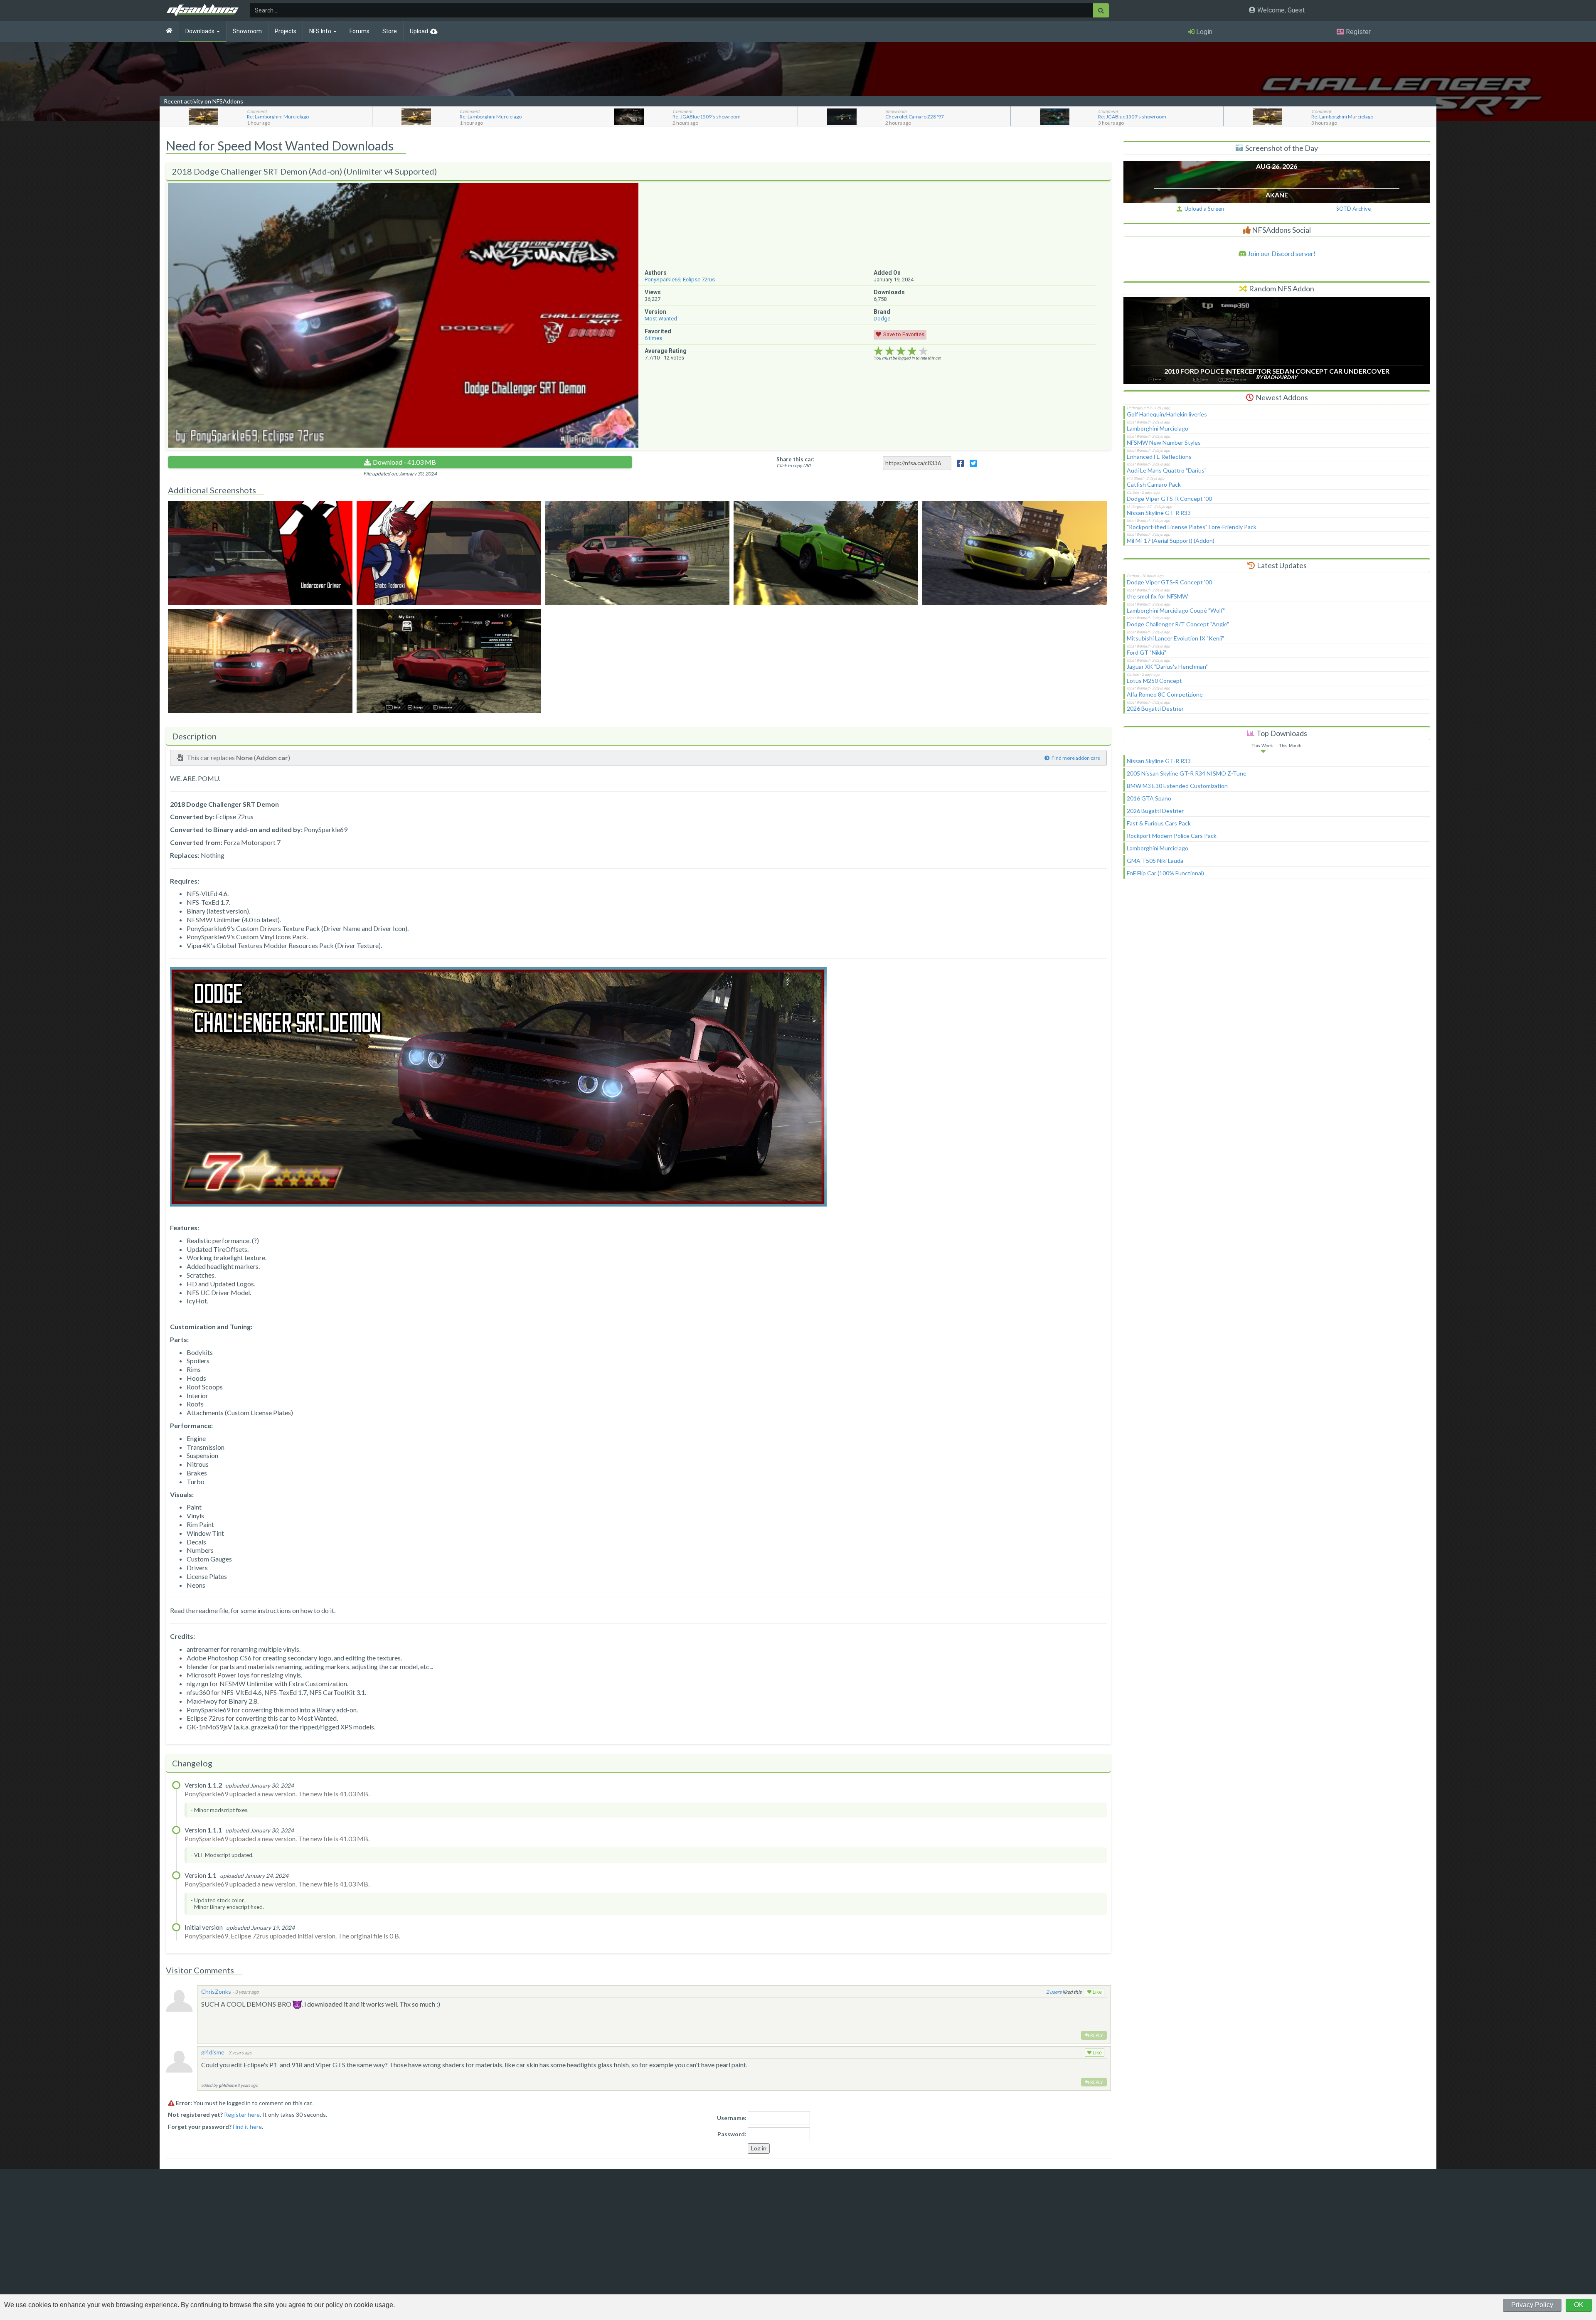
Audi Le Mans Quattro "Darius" (1167, 470)
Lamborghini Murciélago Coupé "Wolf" (1176, 610)
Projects (286, 31)
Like (1097, 1992)
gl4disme (213, 2052)
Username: (732, 2118)
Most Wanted (661, 319)
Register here (242, 2114)
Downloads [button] (201, 31)
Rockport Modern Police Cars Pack (1172, 836)
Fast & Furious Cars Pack (1159, 823)
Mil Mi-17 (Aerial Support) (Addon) (1171, 541)
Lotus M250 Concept (1154, 681)
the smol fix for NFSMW (1157, 596)
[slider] (901, 351)
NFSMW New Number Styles (1164, 442)
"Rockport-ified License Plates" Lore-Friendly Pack (1192, 527)
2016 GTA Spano (1149, 798)
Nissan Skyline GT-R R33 (1159, 513)
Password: (732, 2134)
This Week (1262, 746)
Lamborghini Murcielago (1158, 428)
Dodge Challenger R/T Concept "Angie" (1178, 624)
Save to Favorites (904, 334)
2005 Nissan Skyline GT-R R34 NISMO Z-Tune (1187, 773)
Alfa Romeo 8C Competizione (1165, 694)
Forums (360, 31)
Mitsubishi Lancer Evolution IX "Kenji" (1175, 638)
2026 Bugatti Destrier (1155, 708)
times (653, 338)
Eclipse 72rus (699, 280)
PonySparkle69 (663, 280)
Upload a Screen (1203, 209)
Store (390, 31)
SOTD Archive (1353, 209)
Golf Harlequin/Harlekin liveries (1167, 414)
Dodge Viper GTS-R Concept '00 (1169, 499)
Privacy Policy (1532, 2305)
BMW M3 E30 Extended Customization (1177, 786)
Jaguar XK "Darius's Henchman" (1167, 666)
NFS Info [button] (321, 31)
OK (1579, 2305)
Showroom (247, 31)
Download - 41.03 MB (404, 462)
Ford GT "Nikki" (1147, 652)
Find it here (247, 2127)
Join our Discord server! (1281, 253)
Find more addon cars (1076, 758)
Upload (419, 31)
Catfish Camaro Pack (1154, 484)
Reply (1096, 2035)
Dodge (882, 319)
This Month (1290, 746)
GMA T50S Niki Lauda (1155, 861)
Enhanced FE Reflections (1159, 457)
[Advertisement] (1277, 955)
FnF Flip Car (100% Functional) (1165, 873)
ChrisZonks (216, 1991)
